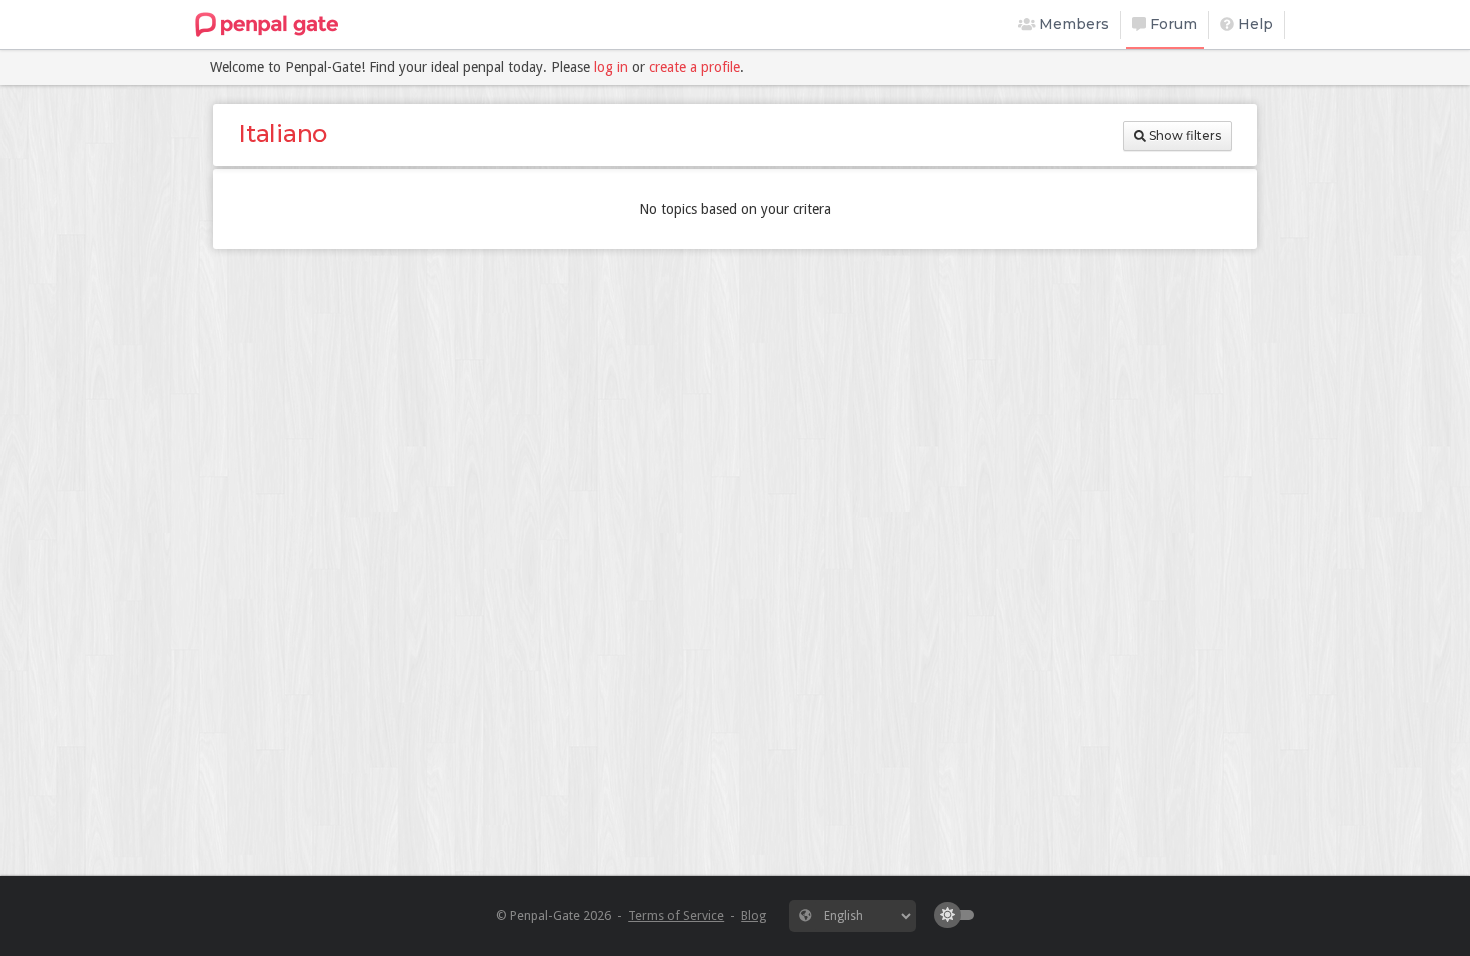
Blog (753, 915)
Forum (1171, 24)
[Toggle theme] (959, 915)
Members (1072, 24)
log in (611, 67)
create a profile (694, 67)
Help (1253, 24)
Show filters (1183, 135)
